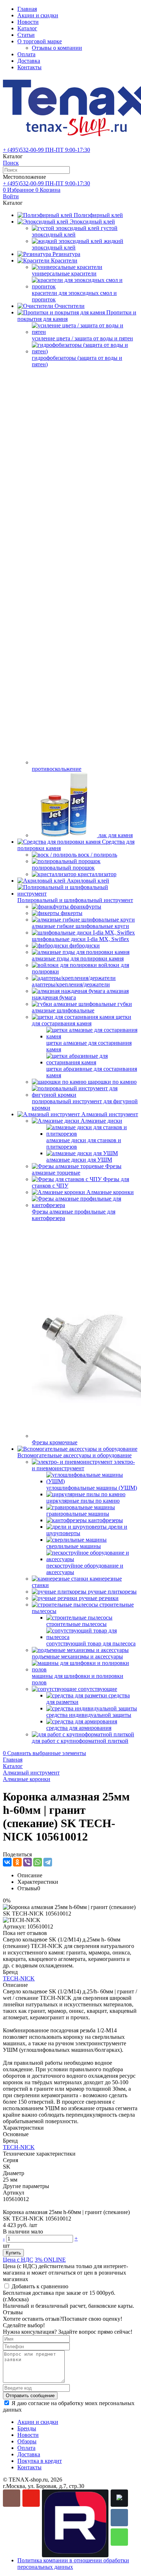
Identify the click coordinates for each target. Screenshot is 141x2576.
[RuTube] (75, 2523)
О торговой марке (40, 41)
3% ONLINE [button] (50, 2260)
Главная (27, 9)
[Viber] (27, 1862)
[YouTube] (31, 2498)
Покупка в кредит (40, 2461)
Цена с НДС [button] (18, 2260)
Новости (28, 22)
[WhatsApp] (38, 1862)
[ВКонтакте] (7, 1862)
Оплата (26, 54)
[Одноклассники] (17, 1862)
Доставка (29, 61)
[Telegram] (48, 1862)
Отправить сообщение (30, 2396)
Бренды (27, 2428)
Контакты (29, 67)
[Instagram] (12, 2498)
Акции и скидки (38, 15)
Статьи (26, 35)
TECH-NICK (19, 1978)
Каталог (27, 28)
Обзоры (27, 2441)
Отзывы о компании (57, 48)
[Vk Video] (119, 2498)
